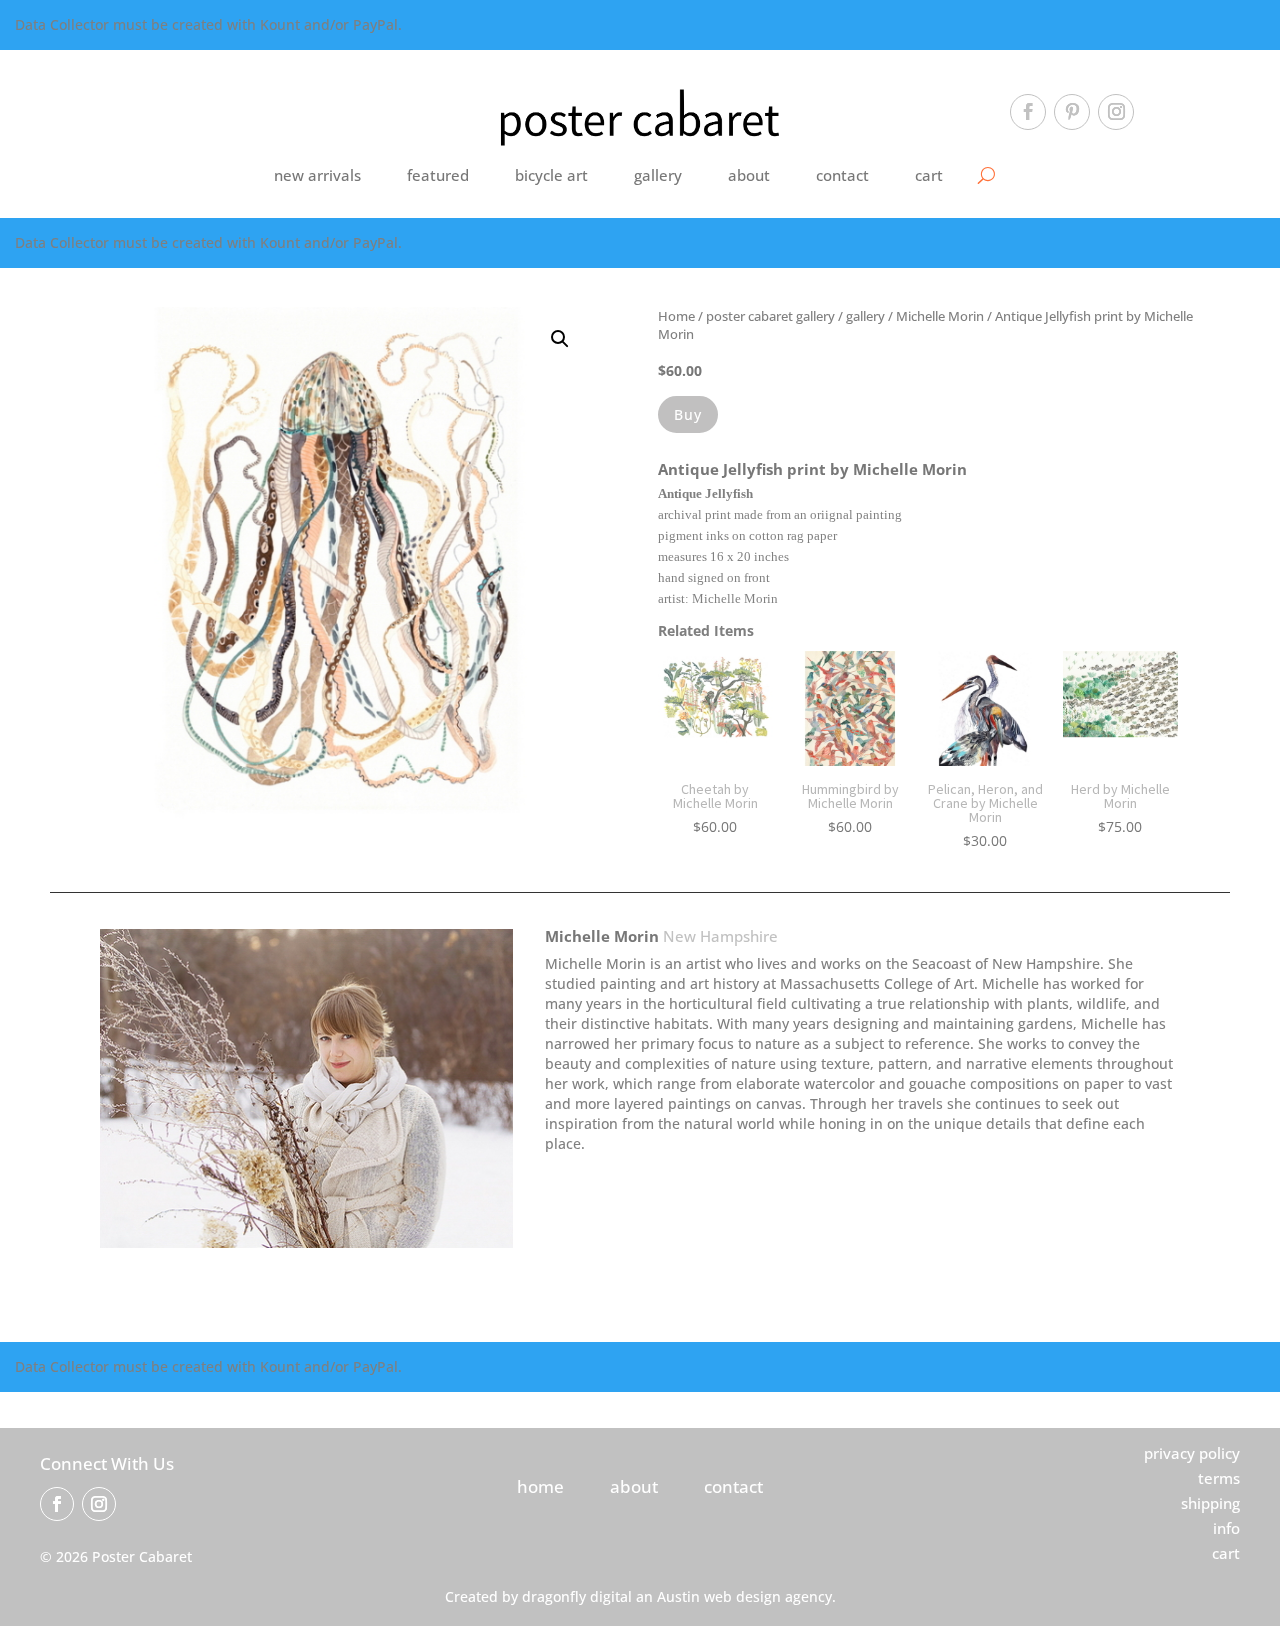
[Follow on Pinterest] (1072, 112)
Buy (688, 414)
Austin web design (719, 1596)
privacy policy (1192, 1453)
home (540, 1486)
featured (438, 175)
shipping (1210, 1503)
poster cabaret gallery (770, 316)
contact (842, 175)
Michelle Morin (940, 316)
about (749, 175)
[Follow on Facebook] (1028, 112)
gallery (658, 175)
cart (929, 175)
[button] (560, 339)
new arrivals (317, 175)
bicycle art (551, 175)
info (1226, 1528)
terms (1219, 1478)
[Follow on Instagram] (1116, 112)
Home (676, 316)
